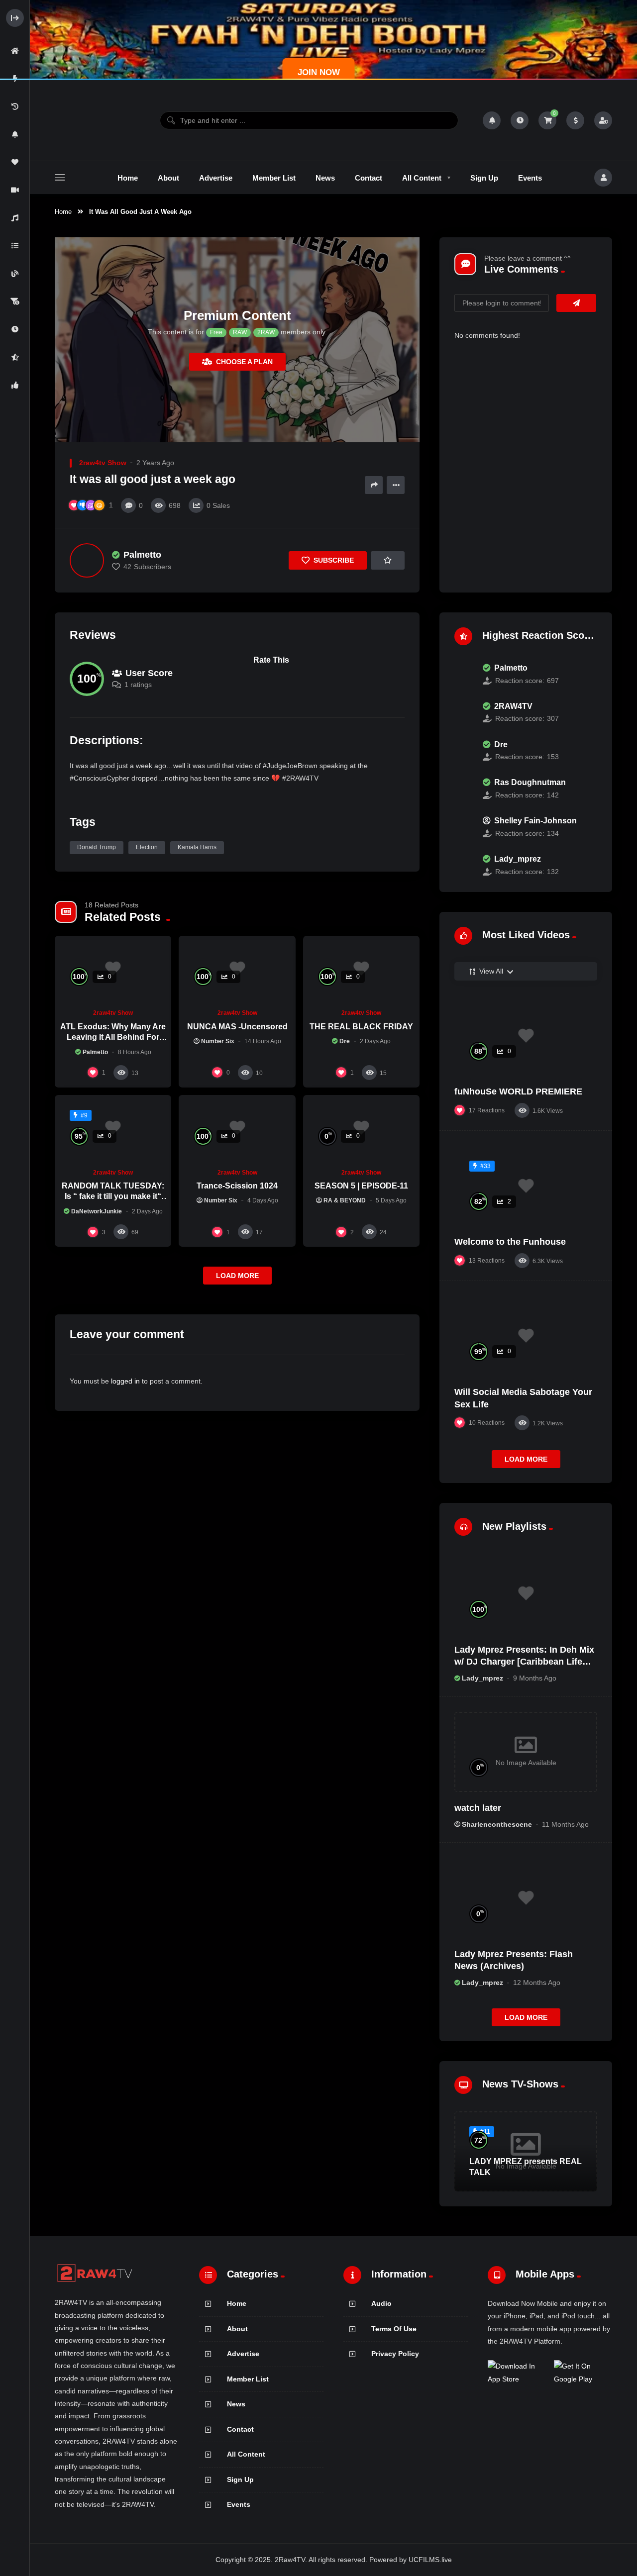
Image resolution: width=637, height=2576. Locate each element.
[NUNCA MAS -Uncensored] (237, 969)
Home (63, 212)
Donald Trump (97, 847)
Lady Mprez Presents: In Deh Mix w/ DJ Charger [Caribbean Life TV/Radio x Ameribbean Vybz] (524, 1662)
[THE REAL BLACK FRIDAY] (361, 969)
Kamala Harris (197, 847)
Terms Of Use (394, 2329)
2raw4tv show (103, 463)
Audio (381, 2303)
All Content (246, 2454)
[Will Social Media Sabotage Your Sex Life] (526, 1336)
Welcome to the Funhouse (510, 1242)
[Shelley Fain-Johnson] (463, 827)
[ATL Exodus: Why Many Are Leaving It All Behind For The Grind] (113, 969)
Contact (240, 2429)
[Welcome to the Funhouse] (526, 1186)
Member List (248, 2379)
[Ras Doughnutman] (463, 789)
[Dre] (463, 751)
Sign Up (240, 2479)
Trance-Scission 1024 (237, 1186)
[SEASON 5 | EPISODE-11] (361, 1128)
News (236, 2404)
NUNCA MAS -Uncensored (237, 1027)
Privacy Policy (395, 2354)
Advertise (243, 2354)
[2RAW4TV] (463, 712)
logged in (125, 1381)
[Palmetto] (87, 560)
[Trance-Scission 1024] (237, 1128)
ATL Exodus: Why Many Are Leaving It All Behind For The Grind (113, 1037)
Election (147, 847)
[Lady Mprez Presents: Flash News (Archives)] (526, 1898)
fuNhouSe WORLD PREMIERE (518, 1091)
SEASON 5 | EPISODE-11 (361, 1186)
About (237, 2329)
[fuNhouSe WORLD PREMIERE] (526, 1036)
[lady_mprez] (463, 866)
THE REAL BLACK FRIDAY (361, 1027)
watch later (478, 1808)
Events (239, 2504)
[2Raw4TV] (95, 120)
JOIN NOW (319, 72)
